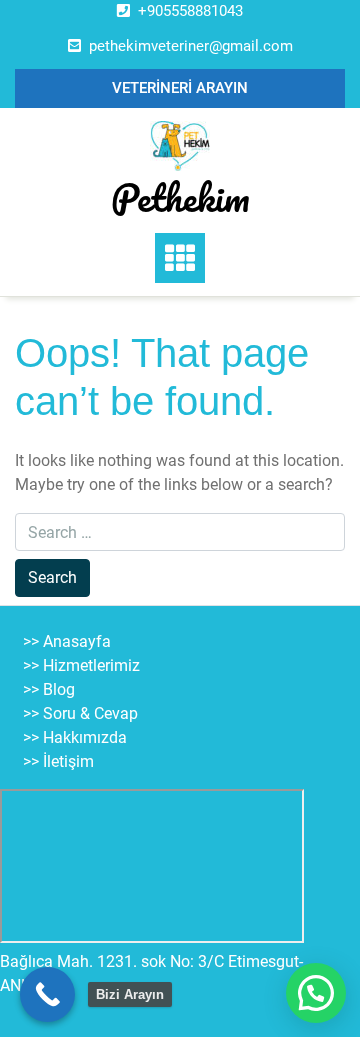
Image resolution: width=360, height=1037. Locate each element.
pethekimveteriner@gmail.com (191, 46)
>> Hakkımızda (75, 737)
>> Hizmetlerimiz (81, 665)
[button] (316, 993)
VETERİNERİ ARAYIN (180, 88)
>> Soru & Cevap (80, 713)
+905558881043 (190, 11)
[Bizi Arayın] (47, 994)
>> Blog (49, 689)
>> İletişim (58, 761)
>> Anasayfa (67, 641)
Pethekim (180, 197)
